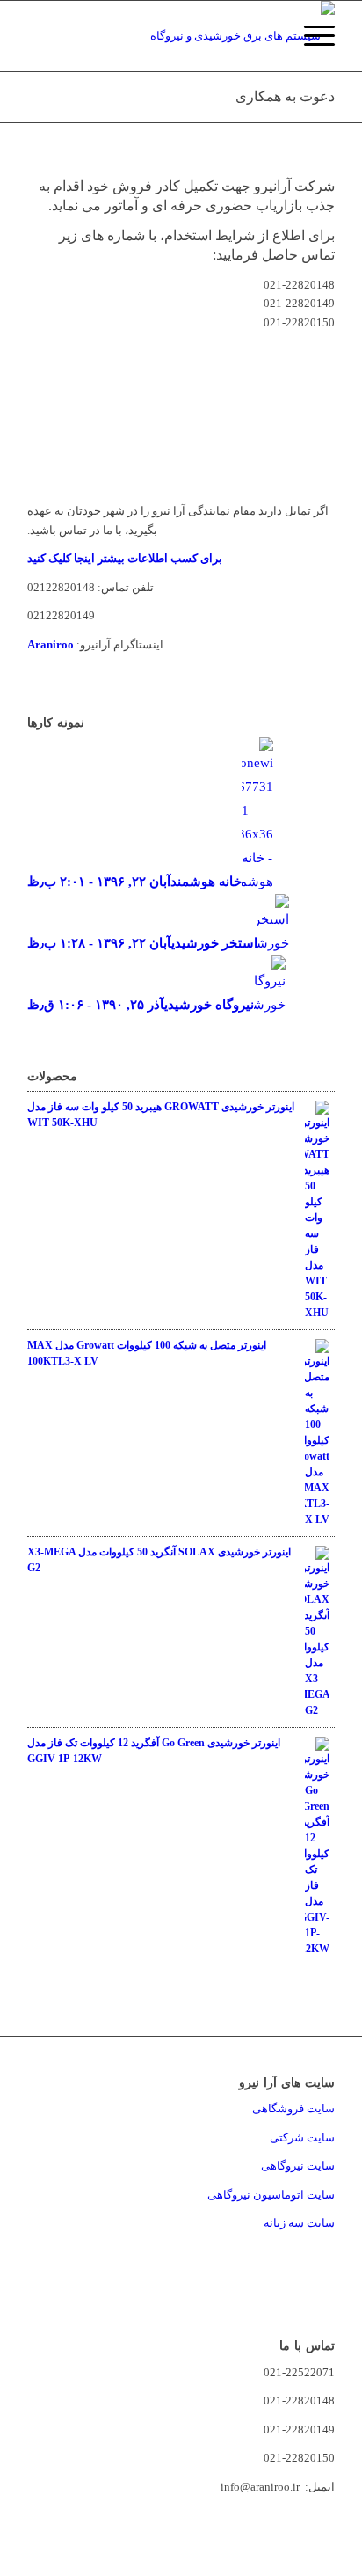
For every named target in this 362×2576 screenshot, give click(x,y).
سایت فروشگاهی (293, 2108)
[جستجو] (269, 36)
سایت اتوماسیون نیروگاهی (271, 2195)
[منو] (311, 36)
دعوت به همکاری (285, 96)
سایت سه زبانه (298, 2223)
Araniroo (51, 644)
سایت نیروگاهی (298, 2166)
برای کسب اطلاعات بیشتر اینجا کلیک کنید (125, 558)
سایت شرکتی (302, 2137)
